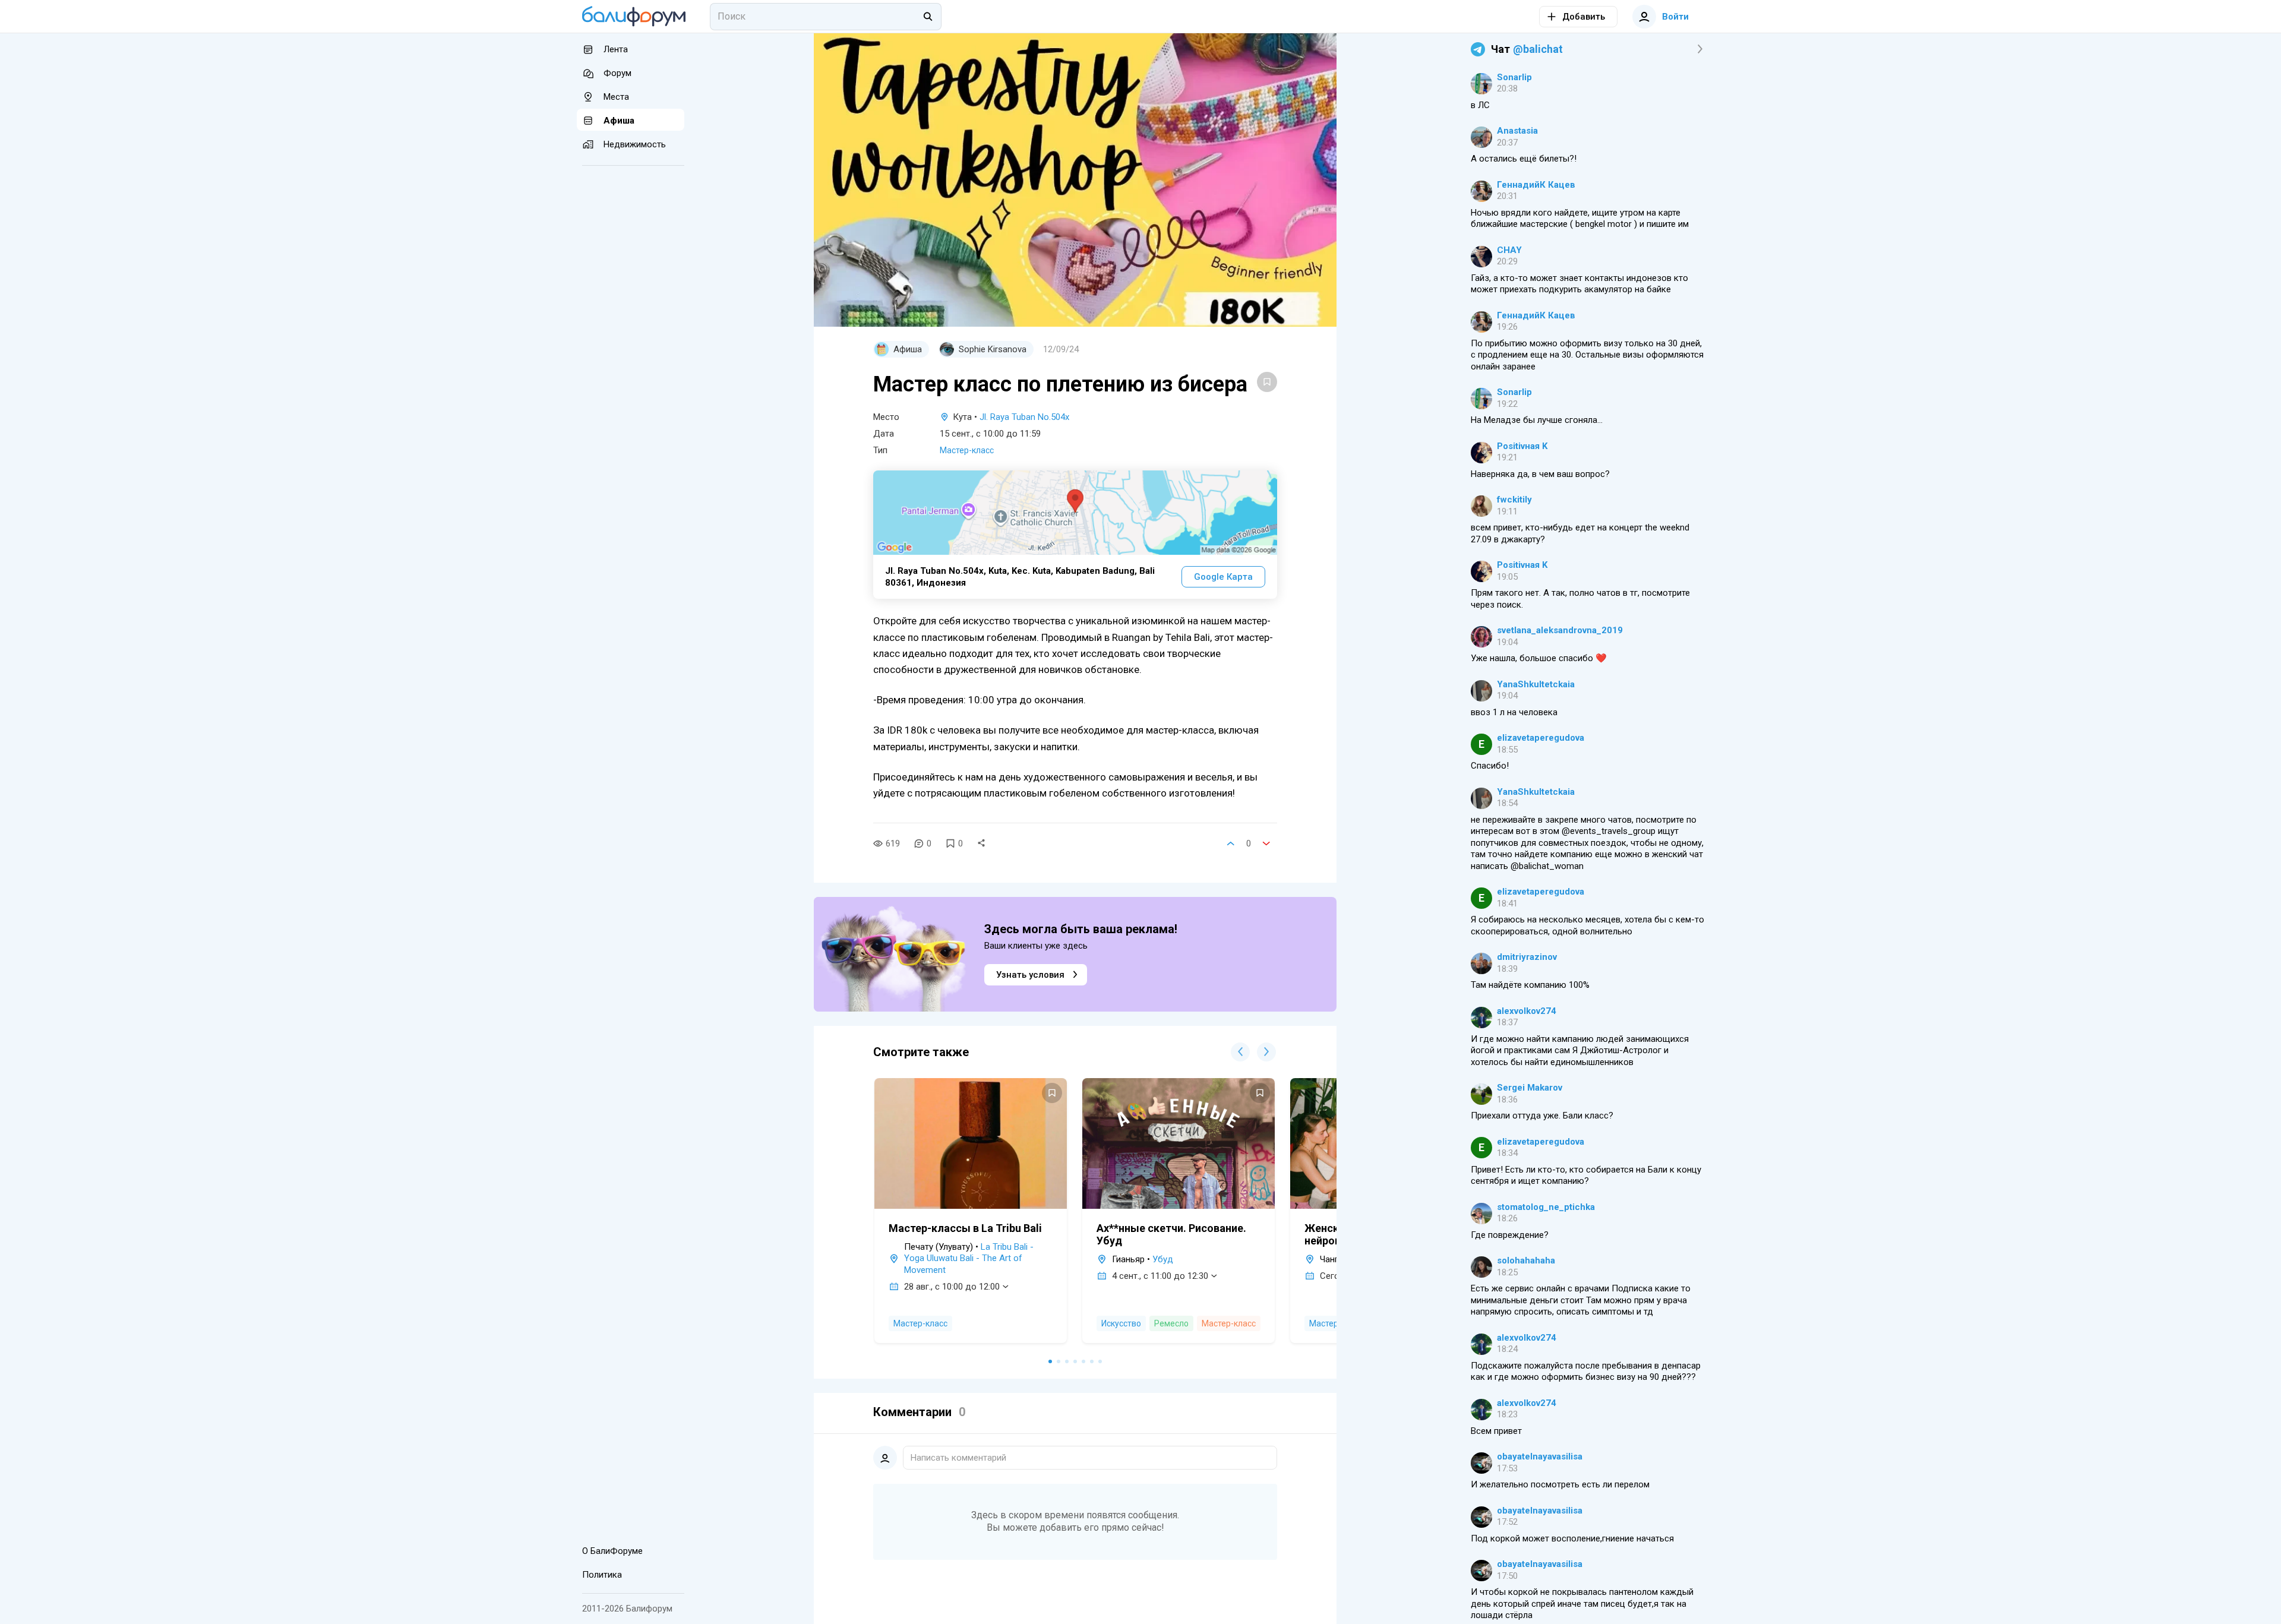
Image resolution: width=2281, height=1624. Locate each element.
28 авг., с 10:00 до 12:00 (952, 1287)
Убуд (1163, 1259)
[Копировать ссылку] (981, 843)
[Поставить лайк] (1231, 843)
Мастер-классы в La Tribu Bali (965, 1228)
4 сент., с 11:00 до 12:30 (1160, 1276)
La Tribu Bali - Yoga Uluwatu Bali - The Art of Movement (969, 1258)
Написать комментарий (958, 1458)
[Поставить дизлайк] (1266, 843)
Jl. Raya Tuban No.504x (1024, 417)
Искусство (1121, 1323)
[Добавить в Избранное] (1267, 382)
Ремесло (1171, 1323)
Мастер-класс (967, 450)
